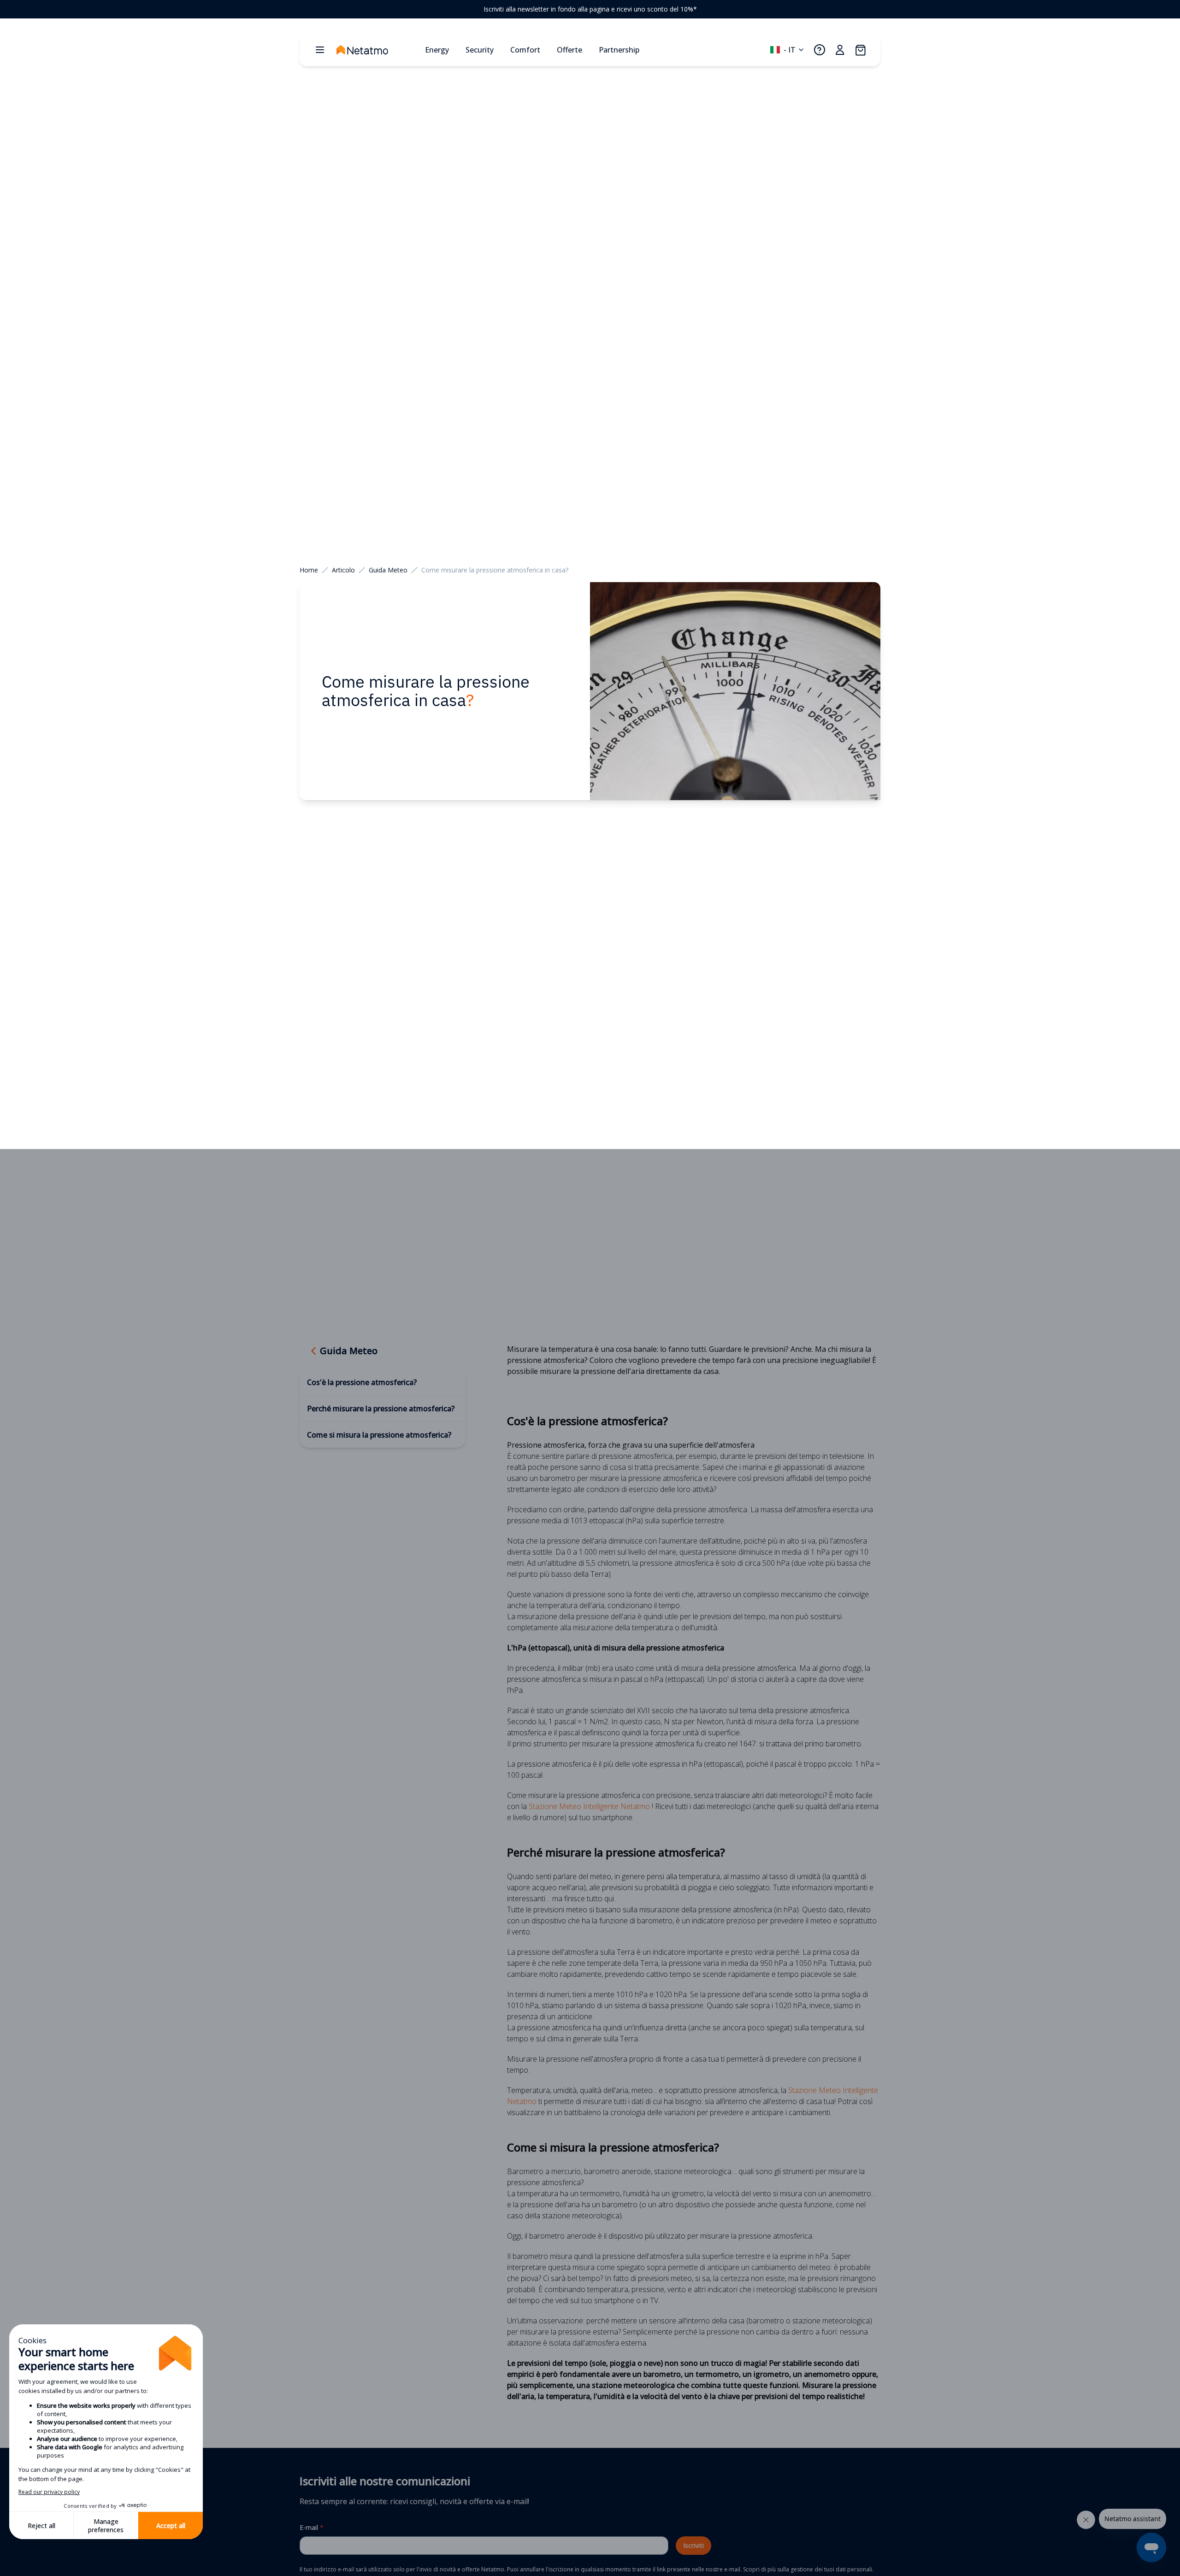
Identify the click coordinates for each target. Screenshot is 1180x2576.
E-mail (312, 2527)
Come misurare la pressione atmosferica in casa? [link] (495, 570)
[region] (590, 9)
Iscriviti (693, 2545)
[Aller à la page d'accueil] (377, 50)
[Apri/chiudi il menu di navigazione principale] (320, 50)
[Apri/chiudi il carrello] (860, 50)
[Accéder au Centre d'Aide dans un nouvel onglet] (820, 50)
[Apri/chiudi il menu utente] (840, 50)
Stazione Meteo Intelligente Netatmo (589, 1806)
